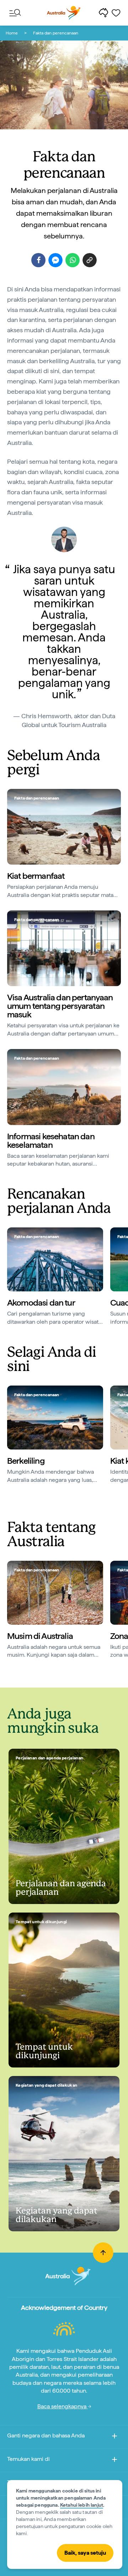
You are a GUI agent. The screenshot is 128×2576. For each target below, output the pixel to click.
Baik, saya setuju (85, 2553)
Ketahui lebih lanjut (82, 2505)
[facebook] (38, 260)
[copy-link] (90, 260)
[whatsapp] (73, 260)
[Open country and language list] (114, 2437)
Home (12, 33)
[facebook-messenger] (55, 260)
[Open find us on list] (114, 2461)
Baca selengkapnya (63, 2406)
